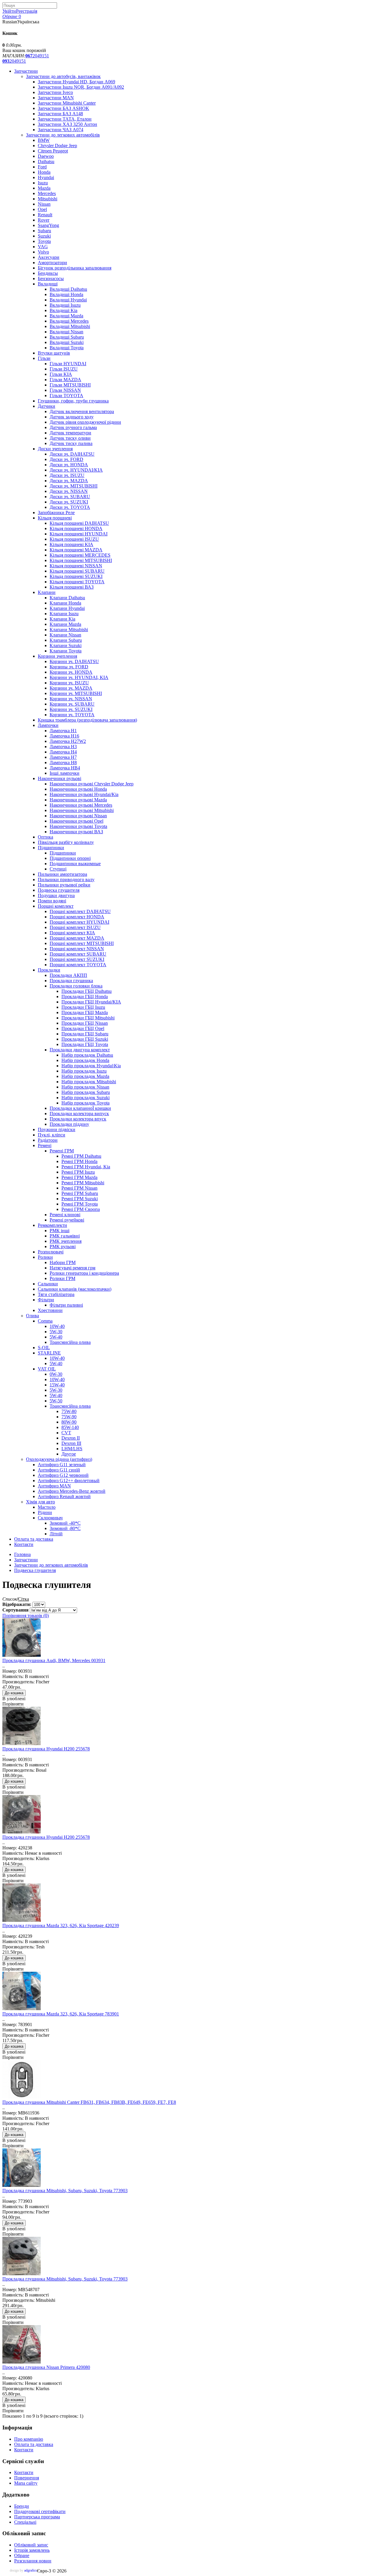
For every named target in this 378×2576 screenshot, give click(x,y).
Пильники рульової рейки (64, 885)
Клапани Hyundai (67, 608)
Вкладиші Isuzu (65, 305)
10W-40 (57, 1326)
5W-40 (56, 1337)
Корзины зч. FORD (69, 667)
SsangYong (48, 225)
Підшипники (51, 848)
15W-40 (57, 1385)
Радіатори (48, 1140)
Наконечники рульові (60, 778)
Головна (22, 1554)
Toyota (44, 241)
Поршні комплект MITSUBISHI (82, 943)
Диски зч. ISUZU (67, 475)
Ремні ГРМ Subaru (80, 1193)
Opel (42, 209)
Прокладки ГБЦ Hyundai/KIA (91, 1002)
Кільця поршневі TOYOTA (77, 582)
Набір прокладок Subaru (86, 1092)
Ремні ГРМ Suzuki (80, 1199)
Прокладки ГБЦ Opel (83, 1028)
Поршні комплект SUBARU (78, 954)
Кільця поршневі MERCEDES (80, 555)
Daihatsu (46, 161)
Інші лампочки (65, 773)
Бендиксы (48, 273)
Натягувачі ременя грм (72, 1268)
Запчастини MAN (56, 98)
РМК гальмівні (65, 1236)
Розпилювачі (51, 1252)
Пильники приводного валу (66, 879)
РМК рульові (63, 1246)
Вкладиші (48, 284)
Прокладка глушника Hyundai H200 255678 (46, 1749)
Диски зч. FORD (66, 459)
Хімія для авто (40, 1502)
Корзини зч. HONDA (71, 672)
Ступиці (58, 869)
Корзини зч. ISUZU (69, 683)
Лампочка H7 (63, 757)
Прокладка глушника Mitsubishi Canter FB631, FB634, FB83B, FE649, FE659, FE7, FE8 (89, 2102)
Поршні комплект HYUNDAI (79, 922)
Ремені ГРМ (62, 1151)
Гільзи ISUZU (64, 369)
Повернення (27, 2478)
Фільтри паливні (66, 1305)
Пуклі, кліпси (52, 1135)
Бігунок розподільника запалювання (75, 268)
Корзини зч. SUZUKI (71, 709)
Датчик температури (70, 433)
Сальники (48, 1284)
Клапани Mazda (65, 624)
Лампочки (48, 725)
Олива (32, 1316)
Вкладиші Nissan (66, 332)
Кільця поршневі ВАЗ (72, 587)
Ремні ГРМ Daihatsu (81, 1156)
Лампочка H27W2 (68, 741)
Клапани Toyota (66, 651)
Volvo (43, 252)
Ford (42, 167)
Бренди (22, 2506)
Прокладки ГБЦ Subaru (85, 1034)
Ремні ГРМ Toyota (80, 1204)
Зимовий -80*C (65, 1528)
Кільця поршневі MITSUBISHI (81, 560)
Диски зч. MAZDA (69, 481)
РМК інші (60, 1231)
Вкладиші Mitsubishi (70, 326)
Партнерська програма (37, 2517)
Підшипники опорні (70, 858)
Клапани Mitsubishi (69, 630)
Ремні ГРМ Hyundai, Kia (86, 1167)
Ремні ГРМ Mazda (79, 1177)
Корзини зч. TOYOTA (72, 715)
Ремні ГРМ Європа (81, 1209)
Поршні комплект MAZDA (77, 938)
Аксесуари (49, 257)
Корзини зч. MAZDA (71, 688)
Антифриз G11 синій (59, 1470)
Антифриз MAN (54, 1486)
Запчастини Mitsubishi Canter (67, 103)
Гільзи (44, 358)
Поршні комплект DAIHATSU (80, 911)
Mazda (44, 188)
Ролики (45, 1257)
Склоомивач (50, 1518)
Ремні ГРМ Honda (79, 1161)
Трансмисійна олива (70, 1342)
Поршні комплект (56, 906)
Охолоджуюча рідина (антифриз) (59, 1459)
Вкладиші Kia (63, 310)
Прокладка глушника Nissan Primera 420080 (46, 2367)
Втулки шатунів (54, 353)
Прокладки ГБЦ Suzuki (85, 1039)
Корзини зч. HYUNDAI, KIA (79, 677)
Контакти (24, 2450)
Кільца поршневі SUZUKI (76, 576)
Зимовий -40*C (65, 1523)
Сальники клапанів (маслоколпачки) (75, 1289)
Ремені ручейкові (67, 1220)
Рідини (45, 1512)
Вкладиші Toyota (67, 348)
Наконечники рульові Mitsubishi (82, 810)
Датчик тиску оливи (70, 438)
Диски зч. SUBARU (70, 497)
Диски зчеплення (55, 449)
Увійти (9, 11)
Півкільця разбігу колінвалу (66, 842)
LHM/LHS (72, 1449)
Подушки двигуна (56, 895)
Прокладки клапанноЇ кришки (80, 1108)
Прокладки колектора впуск (78, 1119)
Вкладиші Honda (66, 294)
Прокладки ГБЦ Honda (85, 997)
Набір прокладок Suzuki (85, 1098)
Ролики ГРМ (62, 1278)
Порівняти (13, 1704)
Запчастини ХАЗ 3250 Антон (67, 124)
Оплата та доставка (34, 2444)
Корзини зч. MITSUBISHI (76, 693)
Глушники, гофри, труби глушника (73, 401)
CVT (66, 1433)
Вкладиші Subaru (67, 337)
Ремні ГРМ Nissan (79, 1188)
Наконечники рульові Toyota (78, 826)
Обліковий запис (31, 2545)
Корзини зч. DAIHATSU (74, 661)
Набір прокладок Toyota (85, 1103)
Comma (45, 1321)
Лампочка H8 (63, 762)
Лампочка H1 (63, 731)
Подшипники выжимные (75, 864)
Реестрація (27, 11)
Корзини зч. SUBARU (72, 704)
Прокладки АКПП (68, 975)
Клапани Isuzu (64, 614)
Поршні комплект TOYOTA (78, 965)
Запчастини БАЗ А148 (60, 114)
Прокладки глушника (71, 981)
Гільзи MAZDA (65, 380)
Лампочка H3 (63, 747)
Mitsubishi (48, 199)
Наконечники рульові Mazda (78, 800)
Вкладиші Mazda (66, 316)
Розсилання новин (33, 2561)
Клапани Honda (65, 603)
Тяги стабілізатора (56, 1294)
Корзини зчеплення (57, 656)
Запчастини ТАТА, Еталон (65, 119)
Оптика (45, 837)
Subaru (44, 231)
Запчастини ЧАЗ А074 (61, 130)
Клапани (47, 592)
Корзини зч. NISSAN (71, 699)
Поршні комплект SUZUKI (77, 959)
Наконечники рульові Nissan (78, 816)
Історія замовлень (32, 2550)
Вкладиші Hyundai (68, 300)
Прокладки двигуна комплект (80, 1050)
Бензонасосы (51, 278)
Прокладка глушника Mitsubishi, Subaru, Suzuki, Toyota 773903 (65, 2191)
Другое (69, 1454)
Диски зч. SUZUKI (69, 502)
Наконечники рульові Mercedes (81, 805)
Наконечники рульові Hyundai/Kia (84, 794)
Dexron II (71, 1438)
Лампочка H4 (63, 752)
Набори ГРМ (63, 1262)
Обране (22, 2555)
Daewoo (46, 156)
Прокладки (49, 970)
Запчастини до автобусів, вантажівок (63, 76)
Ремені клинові (65, 1215)
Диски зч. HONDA (69, 465)
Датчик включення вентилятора (82, 411)
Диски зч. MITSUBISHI (74, 486)
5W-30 (56, 1332)
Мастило (47, 1507)
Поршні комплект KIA (72, 933)
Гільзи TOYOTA (66, 396)
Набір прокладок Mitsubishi (89, 1082)
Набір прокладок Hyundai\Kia (91, 1066)
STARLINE (49, 1353)
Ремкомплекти (52, 1225)
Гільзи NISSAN (65, 390)
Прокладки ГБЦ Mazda (85, 1012)
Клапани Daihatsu (67, 598)
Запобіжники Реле (56, 513)
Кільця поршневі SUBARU (77, 571)
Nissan (44, 204)
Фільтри (46, 1300)
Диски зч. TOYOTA (70, 507)
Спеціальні (25, 2522)
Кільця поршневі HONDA (76, 528)
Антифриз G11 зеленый (62, 1465)
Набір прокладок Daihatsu (87, 1055)
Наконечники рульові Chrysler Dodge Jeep (92, 784)
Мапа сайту (26, 2483)
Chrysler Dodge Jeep (57, 146)
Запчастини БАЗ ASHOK (63, 108)
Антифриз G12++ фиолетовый (69, 1481)
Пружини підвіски (57, 1129)
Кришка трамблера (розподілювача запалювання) (87, 720)
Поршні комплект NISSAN (77, 949)
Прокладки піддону (69, 1124)
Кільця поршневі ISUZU (74, 539)
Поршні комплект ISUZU (75, 927)
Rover (44, 220)
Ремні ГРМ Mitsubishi (83, 1183)
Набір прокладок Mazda (85, 1076)
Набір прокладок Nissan (85, 1087)
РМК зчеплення (66, 1241)
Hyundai (46, 177)
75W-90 (69, 1417)
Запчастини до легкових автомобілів (63, 135)
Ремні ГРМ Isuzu (78, 1172)
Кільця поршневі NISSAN (76, 566)
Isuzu (43, 183)
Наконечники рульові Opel (76, 821)
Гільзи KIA (61, 374)
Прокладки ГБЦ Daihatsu (87, 991)
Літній (56, 1534)
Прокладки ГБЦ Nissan (85, 1023)
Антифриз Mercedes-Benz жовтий (72, 1491)
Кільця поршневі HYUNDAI (79, 534)
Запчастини (26, 71)
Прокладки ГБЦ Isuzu (83, 1007)
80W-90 (69, 1422)
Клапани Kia (62, 619)
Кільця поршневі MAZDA (76, 550)
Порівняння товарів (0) (26, 1616)
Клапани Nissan (65, 635)
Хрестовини (50, 1310)
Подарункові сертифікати (40, 2511)
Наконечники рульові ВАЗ (76, 832)
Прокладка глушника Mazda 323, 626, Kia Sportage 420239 (61, 1925)
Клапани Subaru (66, 640)
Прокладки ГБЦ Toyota (85, 1044)
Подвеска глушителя (59, 890)
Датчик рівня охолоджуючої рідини (85, 422)
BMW (44, 140)
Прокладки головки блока (76, 986)
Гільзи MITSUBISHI (70, 385)
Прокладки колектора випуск (79, 1114)
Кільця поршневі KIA (71, 544)
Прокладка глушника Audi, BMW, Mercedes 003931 (54, 1660)
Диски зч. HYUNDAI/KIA (76, 470)
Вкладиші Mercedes (69, 321)
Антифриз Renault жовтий (64, 1496)
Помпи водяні (52, 901)
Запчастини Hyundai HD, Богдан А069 (76, 82)
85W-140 (70, 1427)
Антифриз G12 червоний (63, 1475)
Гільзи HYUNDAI (68, 364)
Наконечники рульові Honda (78, 789)
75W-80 (69, 1411)
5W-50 (56, 1401)
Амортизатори (52, 263)
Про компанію (29, 2439)
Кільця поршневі (55, 518)
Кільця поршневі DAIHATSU (79, 523)
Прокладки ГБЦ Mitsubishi (88, 1018)
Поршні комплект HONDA (77, 917)
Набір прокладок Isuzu (84, 1071)
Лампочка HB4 (65, 768)
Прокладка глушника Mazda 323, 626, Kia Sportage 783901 (61, 2014)
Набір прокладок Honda (85, 1060)
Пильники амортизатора (62, 874)
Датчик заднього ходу (72, 417)
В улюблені (14, 1699)
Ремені (45, 1145)
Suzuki (44, 236)
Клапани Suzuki (66, 645)
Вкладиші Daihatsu (68, 289)
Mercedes (47, 193)
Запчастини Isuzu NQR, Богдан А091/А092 (81, 87)
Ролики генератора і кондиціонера (84, 1273)
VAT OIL (47, 1369)
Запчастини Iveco (55, 92)
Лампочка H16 (64, 736)
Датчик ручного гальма (73, 427)
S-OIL (44, 1348)
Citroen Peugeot (53, 151)
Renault (45, 215)
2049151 (37, 56)
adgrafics (31, 2570)
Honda (44, 172)
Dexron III (71, 1443)
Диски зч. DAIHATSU (72, 454)
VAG (43, 247)
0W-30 (56, 1374)
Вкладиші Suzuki (67, 342)
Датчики (47, 406)
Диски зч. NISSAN (69, 491)
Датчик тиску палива (71, 443)
